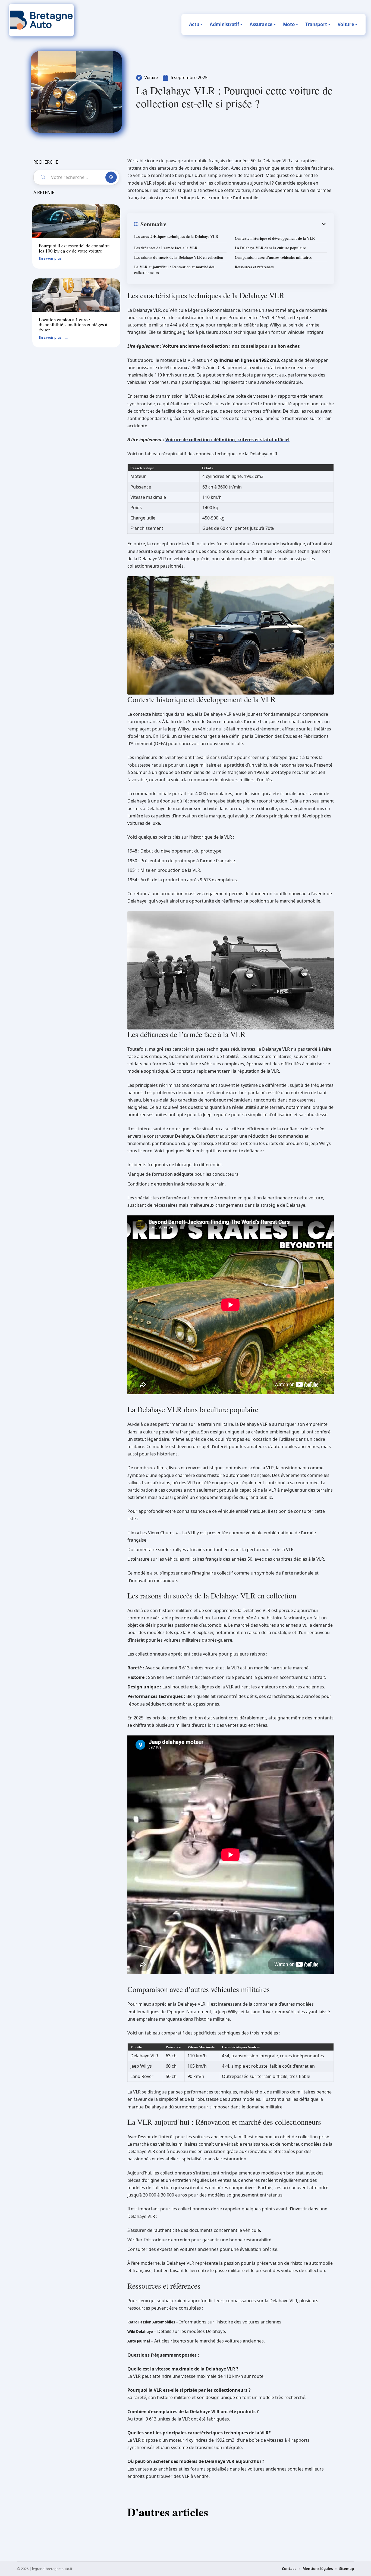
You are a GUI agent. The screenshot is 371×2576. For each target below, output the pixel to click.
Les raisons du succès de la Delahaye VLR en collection (179, 257)
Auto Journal (139, 2341)
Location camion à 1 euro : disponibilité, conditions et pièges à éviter (73, 325)
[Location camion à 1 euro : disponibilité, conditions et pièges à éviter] (76, 295)
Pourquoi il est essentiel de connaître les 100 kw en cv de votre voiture (74, 248)
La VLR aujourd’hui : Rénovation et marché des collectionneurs (174, 270)
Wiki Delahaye (140, 2332)
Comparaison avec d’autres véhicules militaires (273, 257)
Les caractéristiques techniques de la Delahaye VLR (176, 236)
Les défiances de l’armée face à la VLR (166, 248)
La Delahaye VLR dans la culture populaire (270, 248)
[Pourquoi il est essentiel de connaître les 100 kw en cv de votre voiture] (76, 221)
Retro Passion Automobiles (151, 2322)
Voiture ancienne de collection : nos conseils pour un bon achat (231, 346)
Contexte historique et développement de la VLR (275, 238)
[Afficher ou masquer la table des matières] (247, 224)
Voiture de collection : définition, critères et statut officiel (227, 440)
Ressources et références (254, 267)
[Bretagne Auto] (41, 20)
